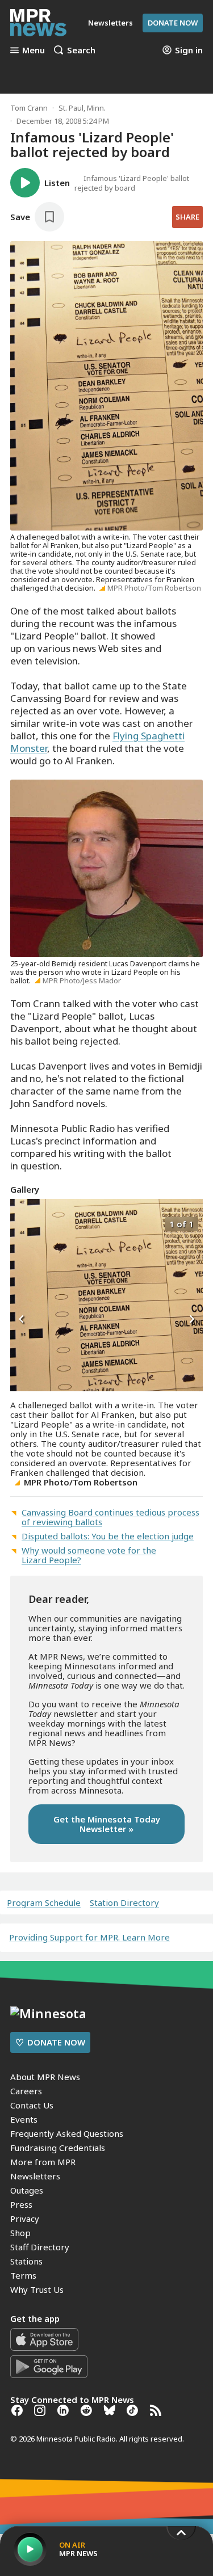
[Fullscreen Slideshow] (22, 1223)
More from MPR (43, 2162)
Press (21, 2204)
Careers (26, 2091)
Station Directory (124, 1903)
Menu (34, 50)
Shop (20, 2233)
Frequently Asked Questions (67, 2133)
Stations (26, 2261)
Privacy (25, 2219)
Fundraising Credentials (58, 2148)
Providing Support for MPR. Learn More (89, 1937)
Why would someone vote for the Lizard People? (89, 1555)
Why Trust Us (37, 2289)
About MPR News (45, 2077)
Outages (27, 2190)
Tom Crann (29, 108)
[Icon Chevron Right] (191, 1319)
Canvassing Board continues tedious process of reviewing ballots (110, 1517)
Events (24, 2119)
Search (81, 50)
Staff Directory (40, 2247)
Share (187, 217)
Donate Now (173, 23)
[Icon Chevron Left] (22, 1319)
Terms (23, 2275)
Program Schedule (44, 1903)
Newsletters (35, 2176)
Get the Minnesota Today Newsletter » (107, 1824)
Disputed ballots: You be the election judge (108, 1536)
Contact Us (32, 2105)
